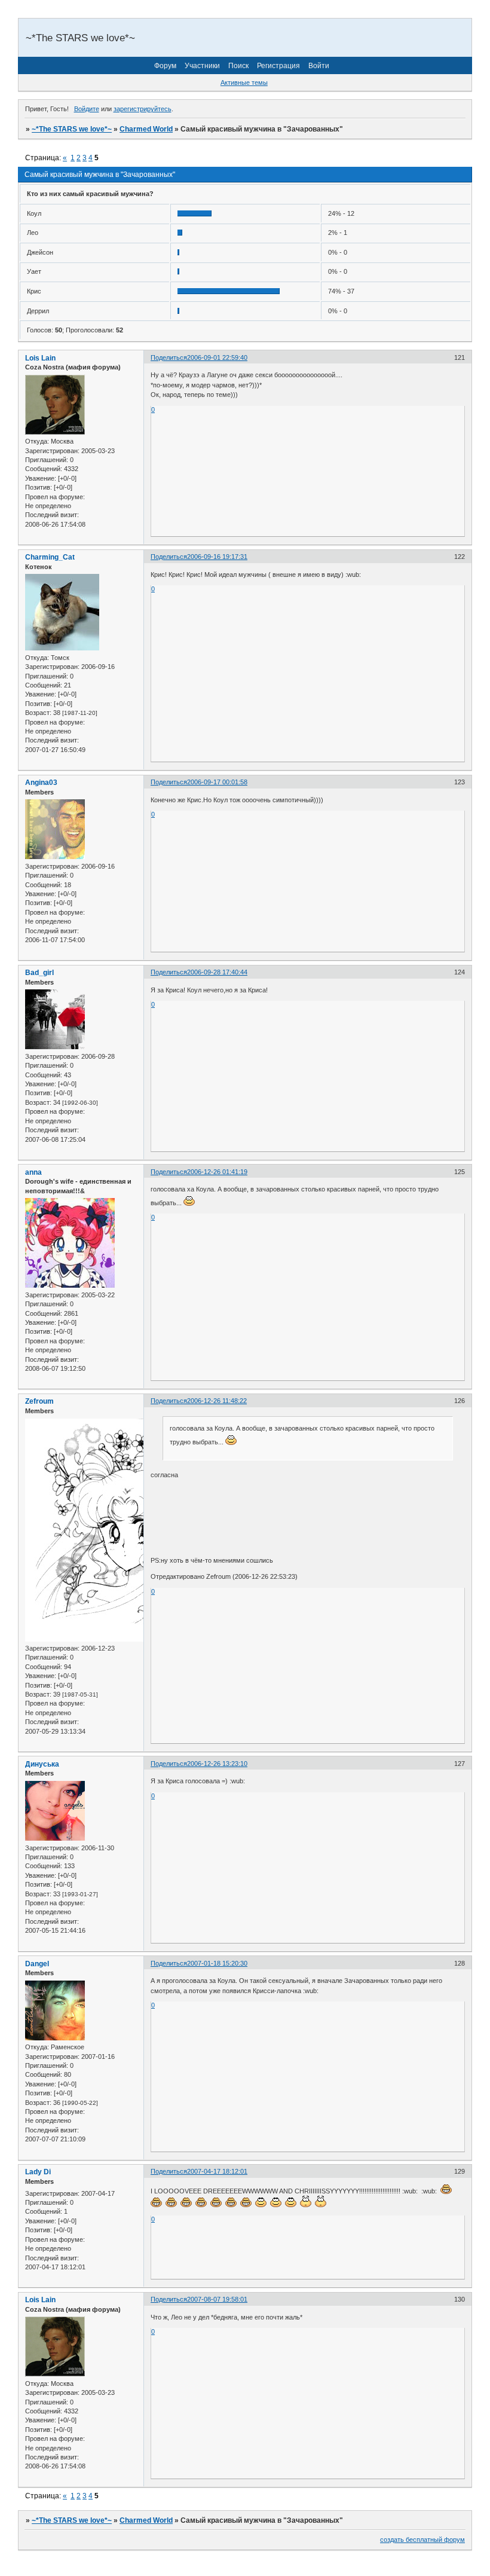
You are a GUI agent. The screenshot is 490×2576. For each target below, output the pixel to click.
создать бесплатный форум (422, 2540)
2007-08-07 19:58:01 (217, 2299)
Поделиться (169, 357)
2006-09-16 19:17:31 (217, 557)
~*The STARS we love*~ (72, 129)
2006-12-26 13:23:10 (217, 1764)
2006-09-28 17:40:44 (217, 972)
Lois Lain (40, 358)
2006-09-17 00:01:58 (217, 782)
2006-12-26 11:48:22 (217, 1401)
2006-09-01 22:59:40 (217, 357)
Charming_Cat (50, 557)
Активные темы (244, 82)
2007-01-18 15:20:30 (217, 1963)
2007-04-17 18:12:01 (217, 2171)
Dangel (37, 1964)
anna (33, 1172)
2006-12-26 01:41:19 (217, 1172)
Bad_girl (39, 973)
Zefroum (39, 1401)
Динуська (42, 1764)
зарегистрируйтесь (143, 109)
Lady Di (38, 2172)
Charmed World (146, 129)
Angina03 (41, 783)
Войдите (87, 109)
